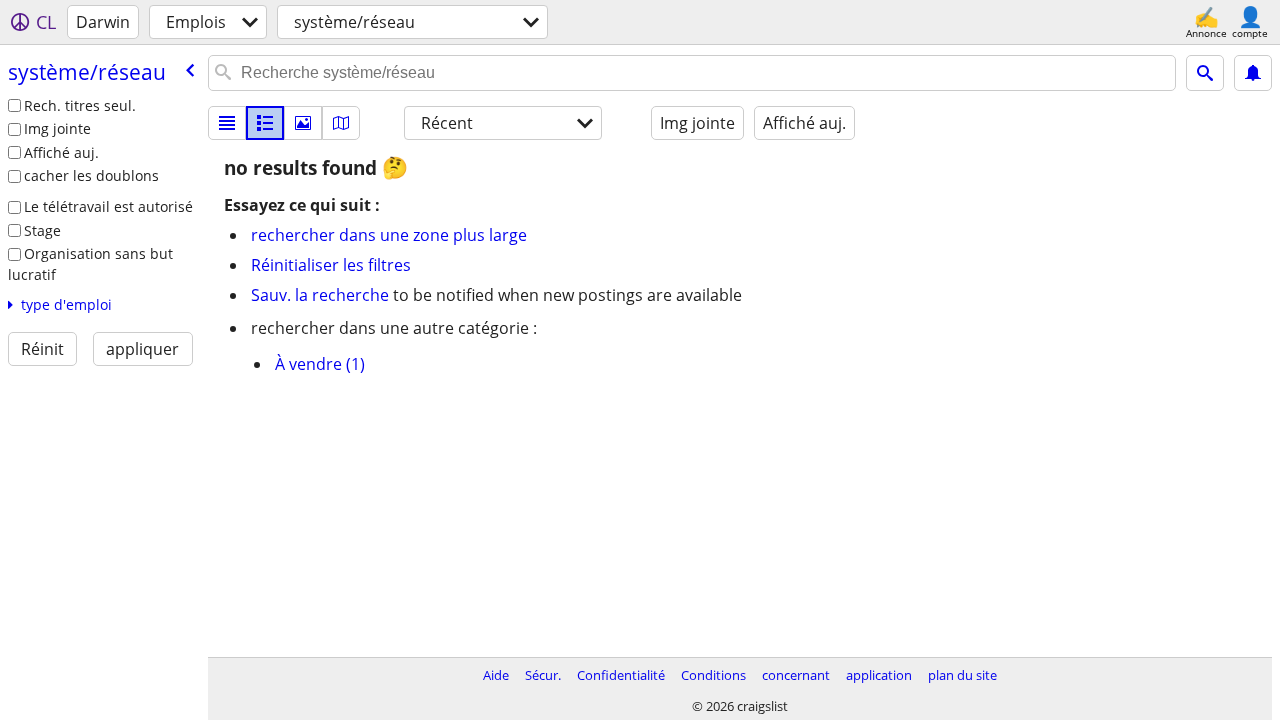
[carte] (341, 123)
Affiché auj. (61, 152)
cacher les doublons (91, 175)
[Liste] (227, 123)
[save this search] (1253, 73)
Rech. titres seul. (80, 105)
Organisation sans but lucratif (90, 264)
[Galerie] (303, 123)
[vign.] (265, 123)
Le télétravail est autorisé (108, 206)
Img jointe (57, 128)
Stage (42, 230)
